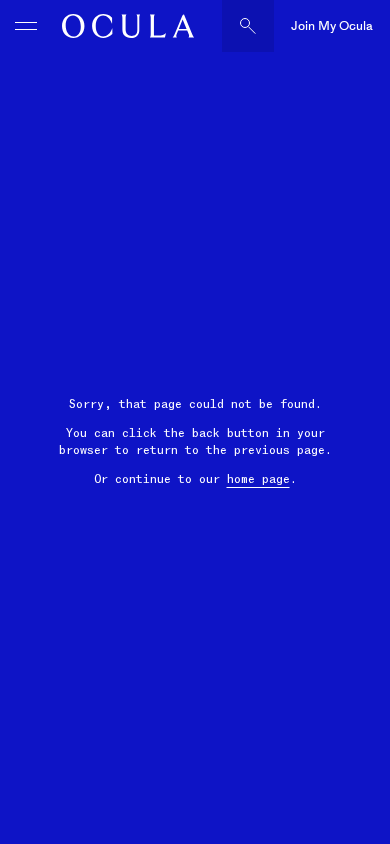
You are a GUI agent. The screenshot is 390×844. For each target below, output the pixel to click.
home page (258, 479)
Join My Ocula (332, 25)
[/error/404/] (123, 26)
